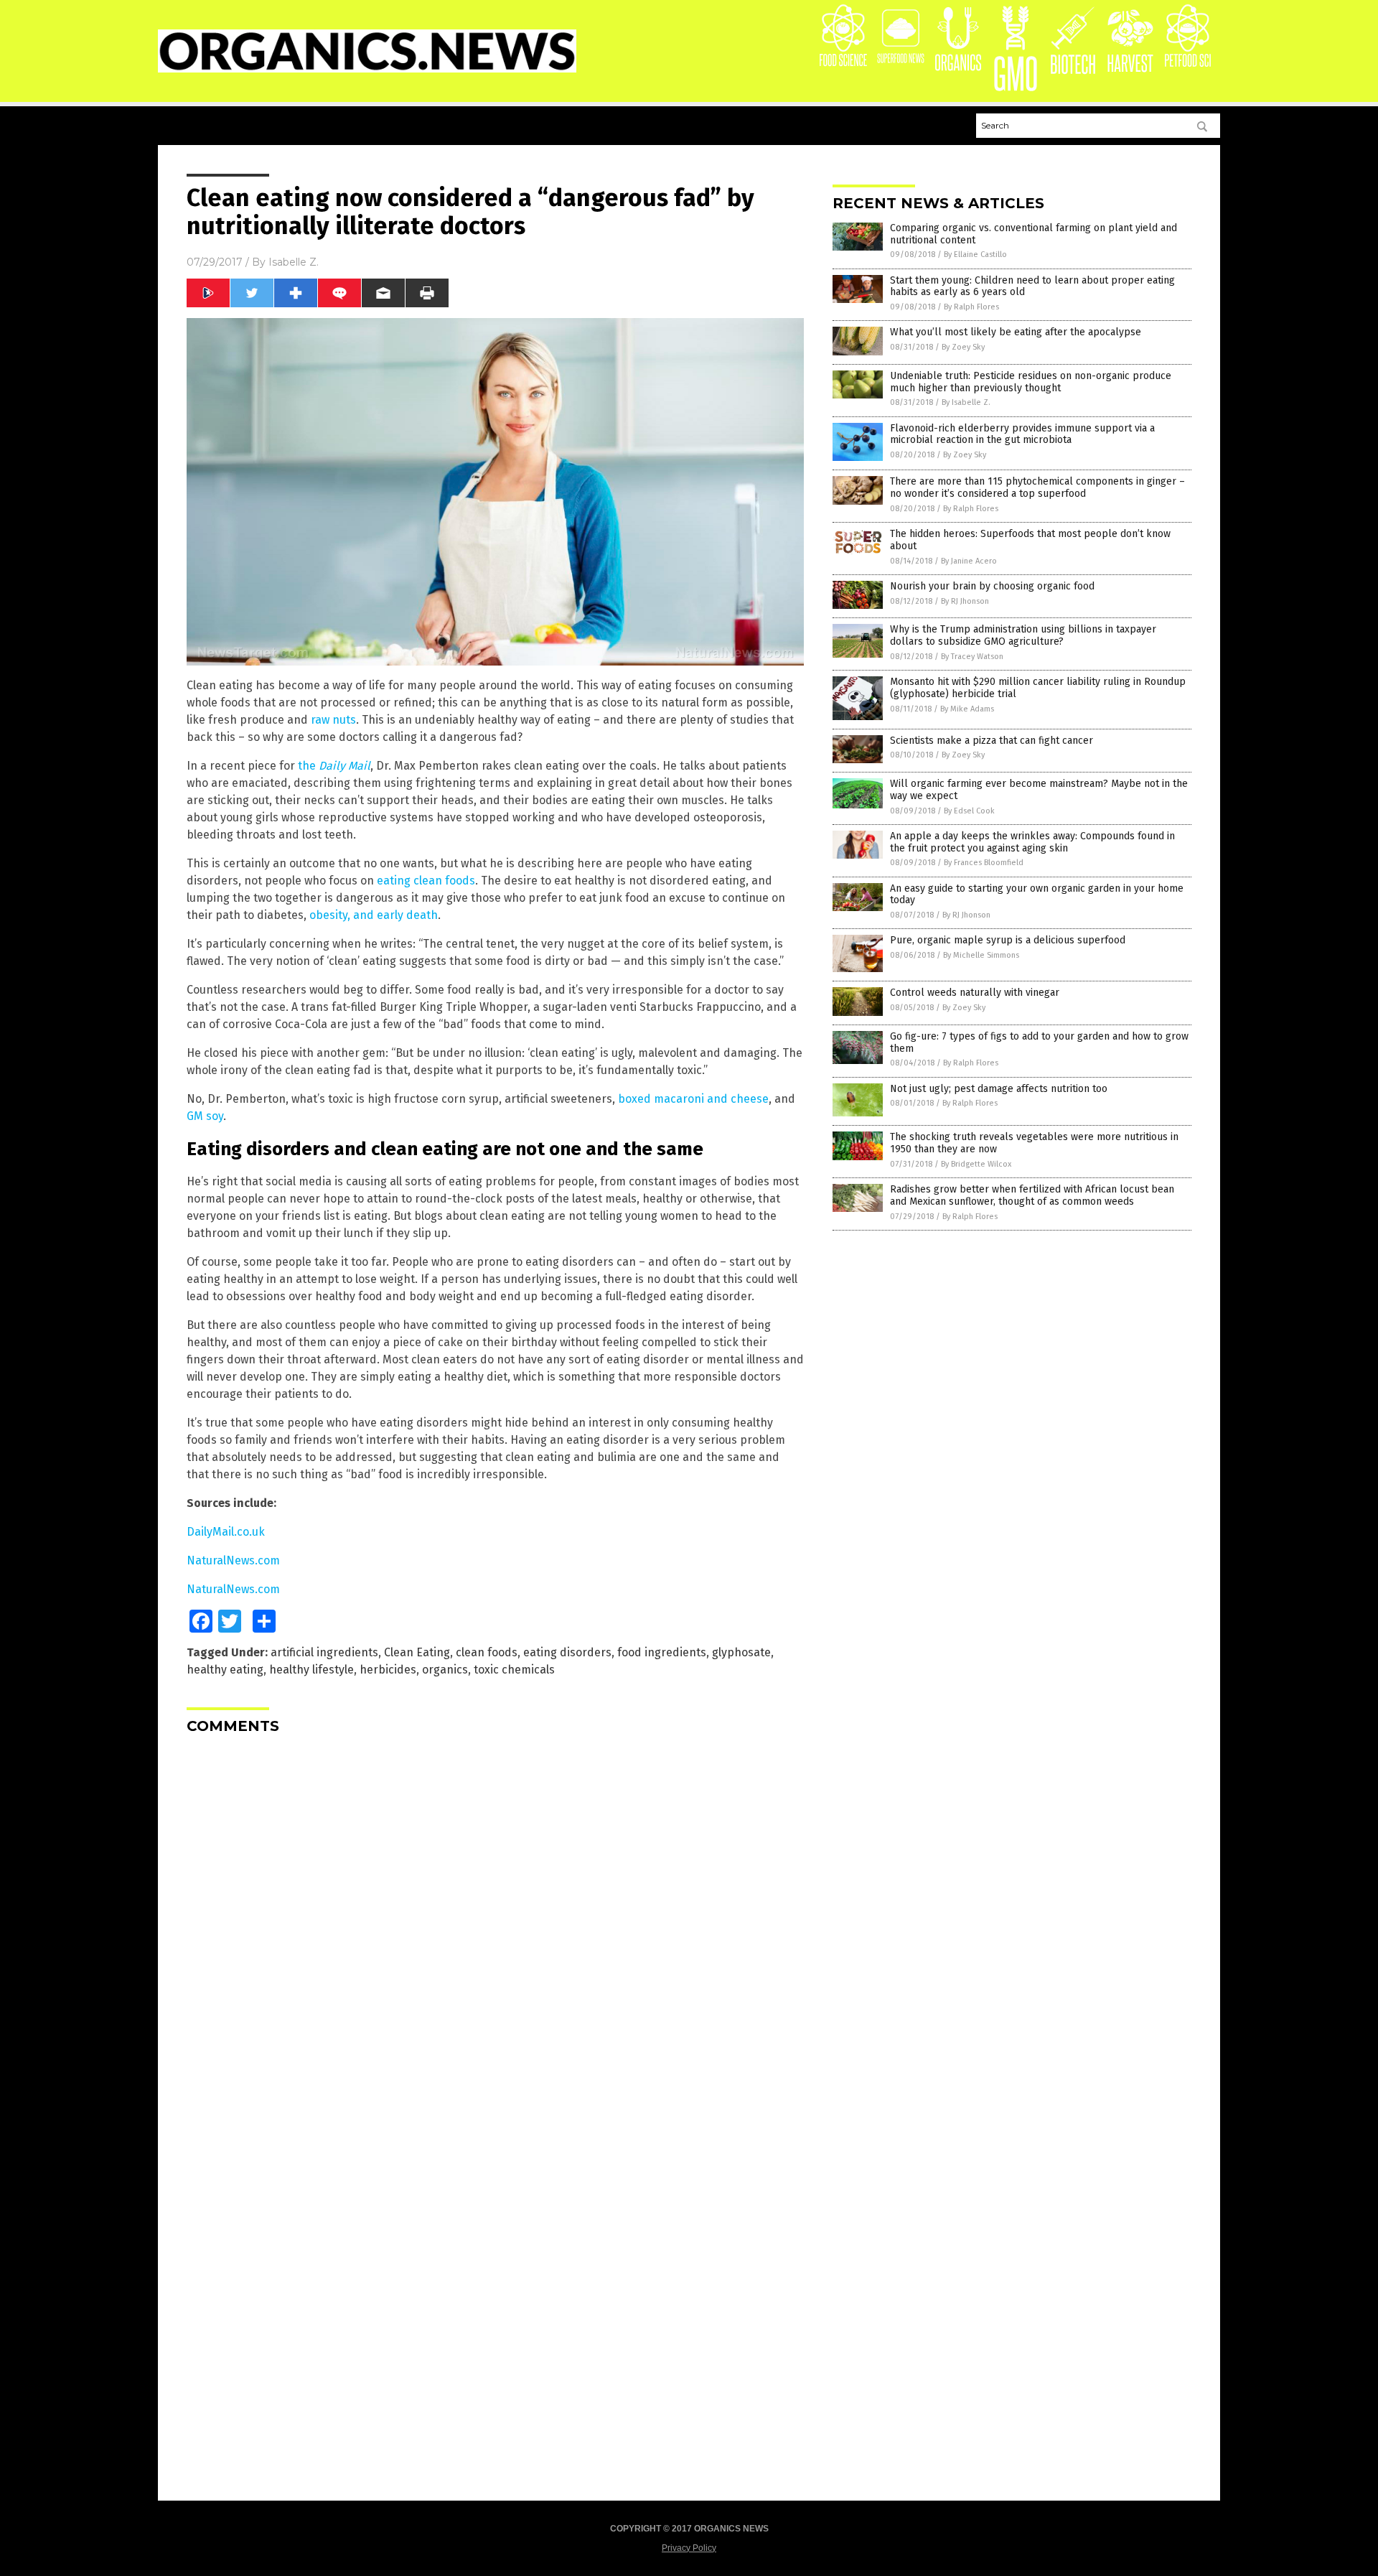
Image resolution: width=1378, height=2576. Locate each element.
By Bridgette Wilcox (976, 1164)
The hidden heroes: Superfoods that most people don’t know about (1030, 540)
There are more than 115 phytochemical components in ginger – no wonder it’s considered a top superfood (1037, 487)
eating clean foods (426, 881)
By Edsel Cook (969, 811)
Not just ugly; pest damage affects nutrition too (999, 1089)
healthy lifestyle (311, 1670)
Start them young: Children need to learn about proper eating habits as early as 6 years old (1032, 286)
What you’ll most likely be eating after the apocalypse (1016, 332)
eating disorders (567, 1652)
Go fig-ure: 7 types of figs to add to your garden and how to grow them (1039, 1042)
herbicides (388, 1670)
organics (445, 1670)
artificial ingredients (324, 1652)
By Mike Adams (967, 709)
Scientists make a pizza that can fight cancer (992, 741)
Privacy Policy (689, 2548)
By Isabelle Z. (966, 402)
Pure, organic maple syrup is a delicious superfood (1008, 940)
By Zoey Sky (963, 347)
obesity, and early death (374, 915)
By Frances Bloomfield (984, 863)
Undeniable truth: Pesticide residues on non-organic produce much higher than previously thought (1031, 382)
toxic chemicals (514, 1670)
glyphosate (741, 1652)
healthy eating (225, 1670)
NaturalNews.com (233, 1560)
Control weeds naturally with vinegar (975, 993)
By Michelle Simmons (981, 955)
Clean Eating (417, 1652)
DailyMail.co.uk (226, 1532)
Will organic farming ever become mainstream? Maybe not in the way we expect (1039, 790)
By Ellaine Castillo (975, 255)
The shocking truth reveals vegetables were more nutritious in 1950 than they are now (1034, 1143)
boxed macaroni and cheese (693, 1099)
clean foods (487, 1652)
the (334, 766)
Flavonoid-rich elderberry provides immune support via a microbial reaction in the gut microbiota (1022, 434)
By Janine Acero (969, 561)
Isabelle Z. (294, 262)
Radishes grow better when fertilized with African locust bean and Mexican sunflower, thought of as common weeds (1032, 1195)
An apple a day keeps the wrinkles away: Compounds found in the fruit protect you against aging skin (1032, 842)
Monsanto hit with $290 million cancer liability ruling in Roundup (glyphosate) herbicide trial (1038, 688)
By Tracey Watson (972, 657)
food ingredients (662, 1652)
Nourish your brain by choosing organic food (992, 586)
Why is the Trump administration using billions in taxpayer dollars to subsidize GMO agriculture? (1023, 635)
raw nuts (333, 720)
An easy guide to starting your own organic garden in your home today (1037, 895)
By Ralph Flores (971, 307)
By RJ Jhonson (965, 601)
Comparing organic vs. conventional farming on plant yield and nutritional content (1033, 234)
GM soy (205, 1116)
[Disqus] (495, 1925)
